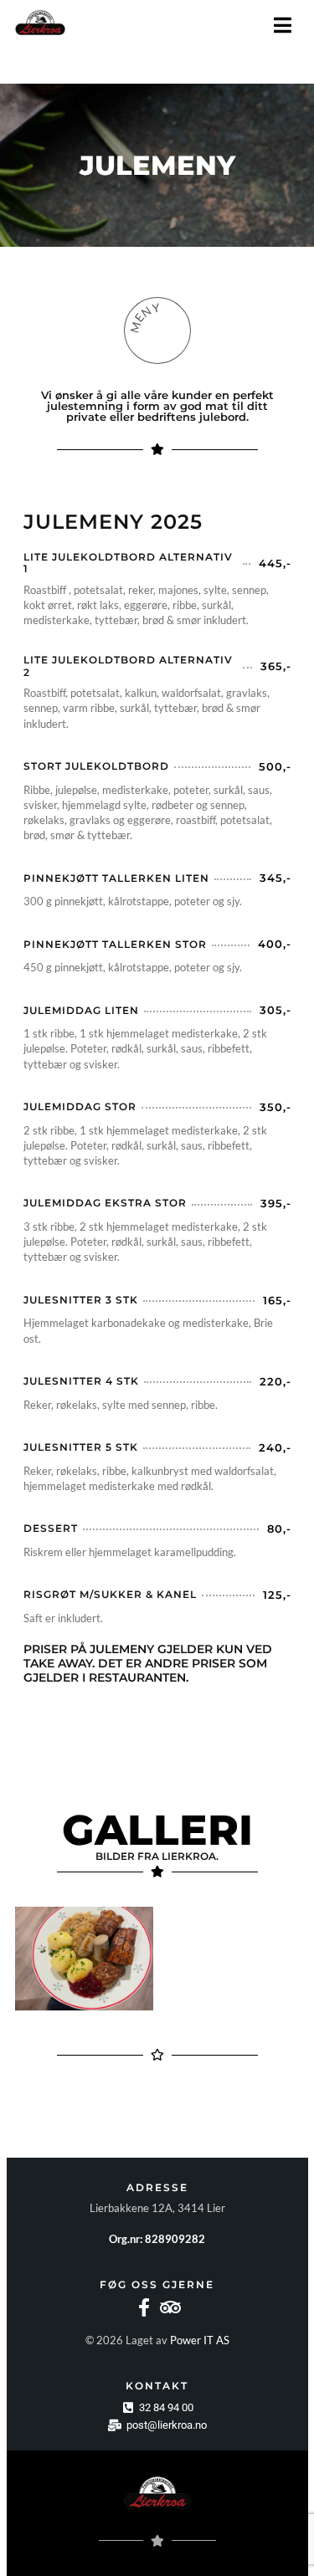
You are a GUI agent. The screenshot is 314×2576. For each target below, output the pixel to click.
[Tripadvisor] (171, 2307)
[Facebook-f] (144, 2307)
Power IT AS (200, 2340)
